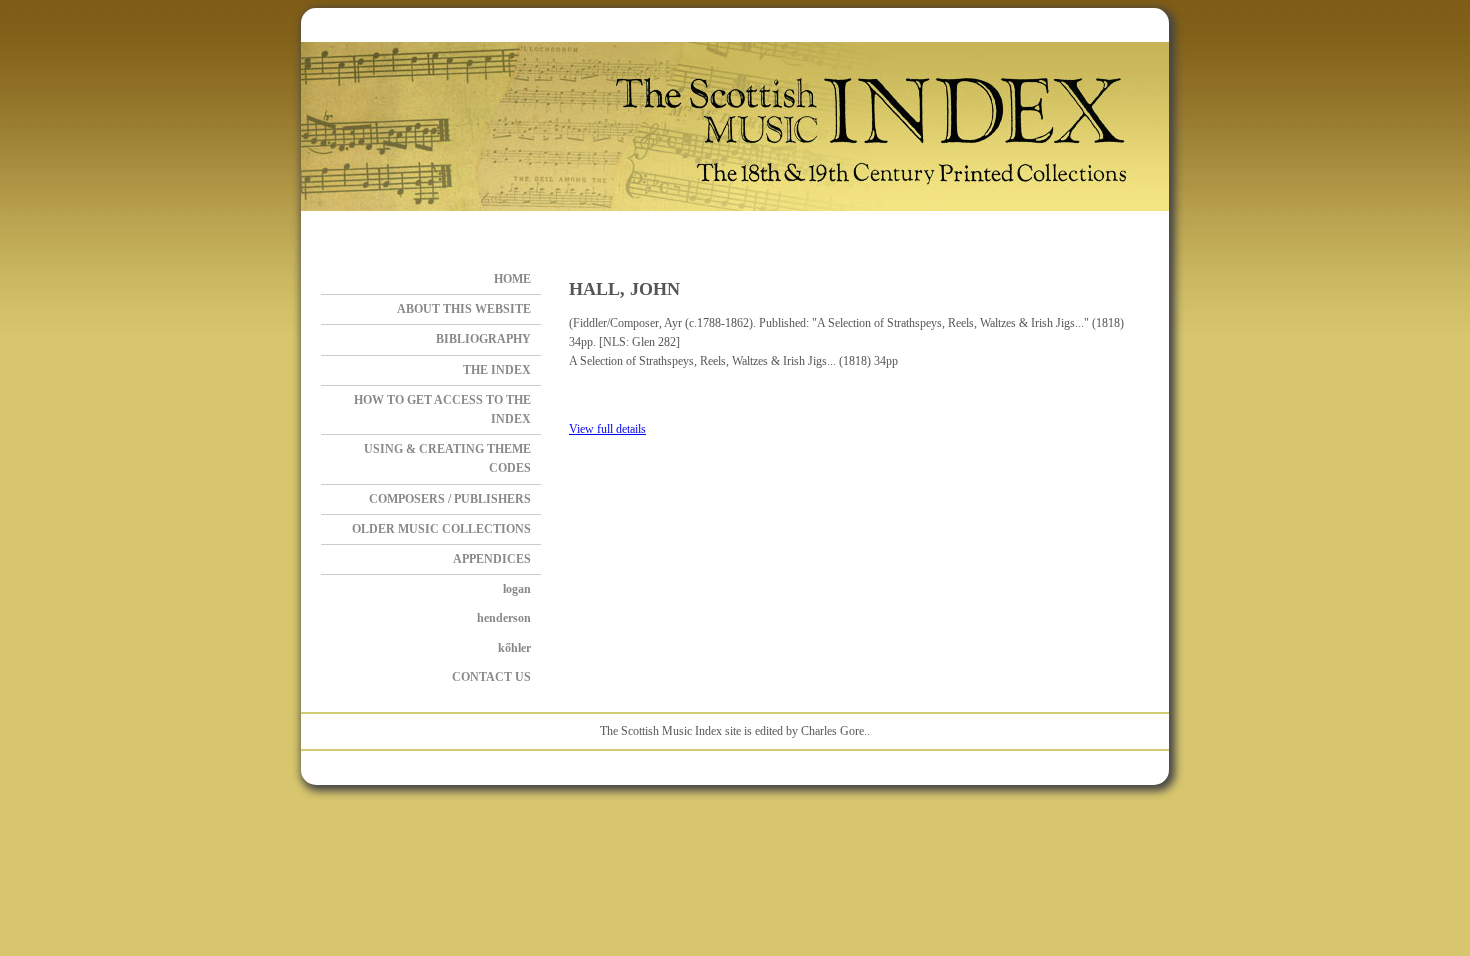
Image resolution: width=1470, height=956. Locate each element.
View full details (607, 429)
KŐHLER (514, 648)
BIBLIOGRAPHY (483, 339)
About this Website (464, 309)
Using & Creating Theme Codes (447, 458)
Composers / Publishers (450, 499)
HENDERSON (504, 618)
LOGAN (517, 589)
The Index (497, 370)
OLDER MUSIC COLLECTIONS (441, 529)
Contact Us (491, 677)
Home (512, 279)
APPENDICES (492, 559)
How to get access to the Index (442, 409)
